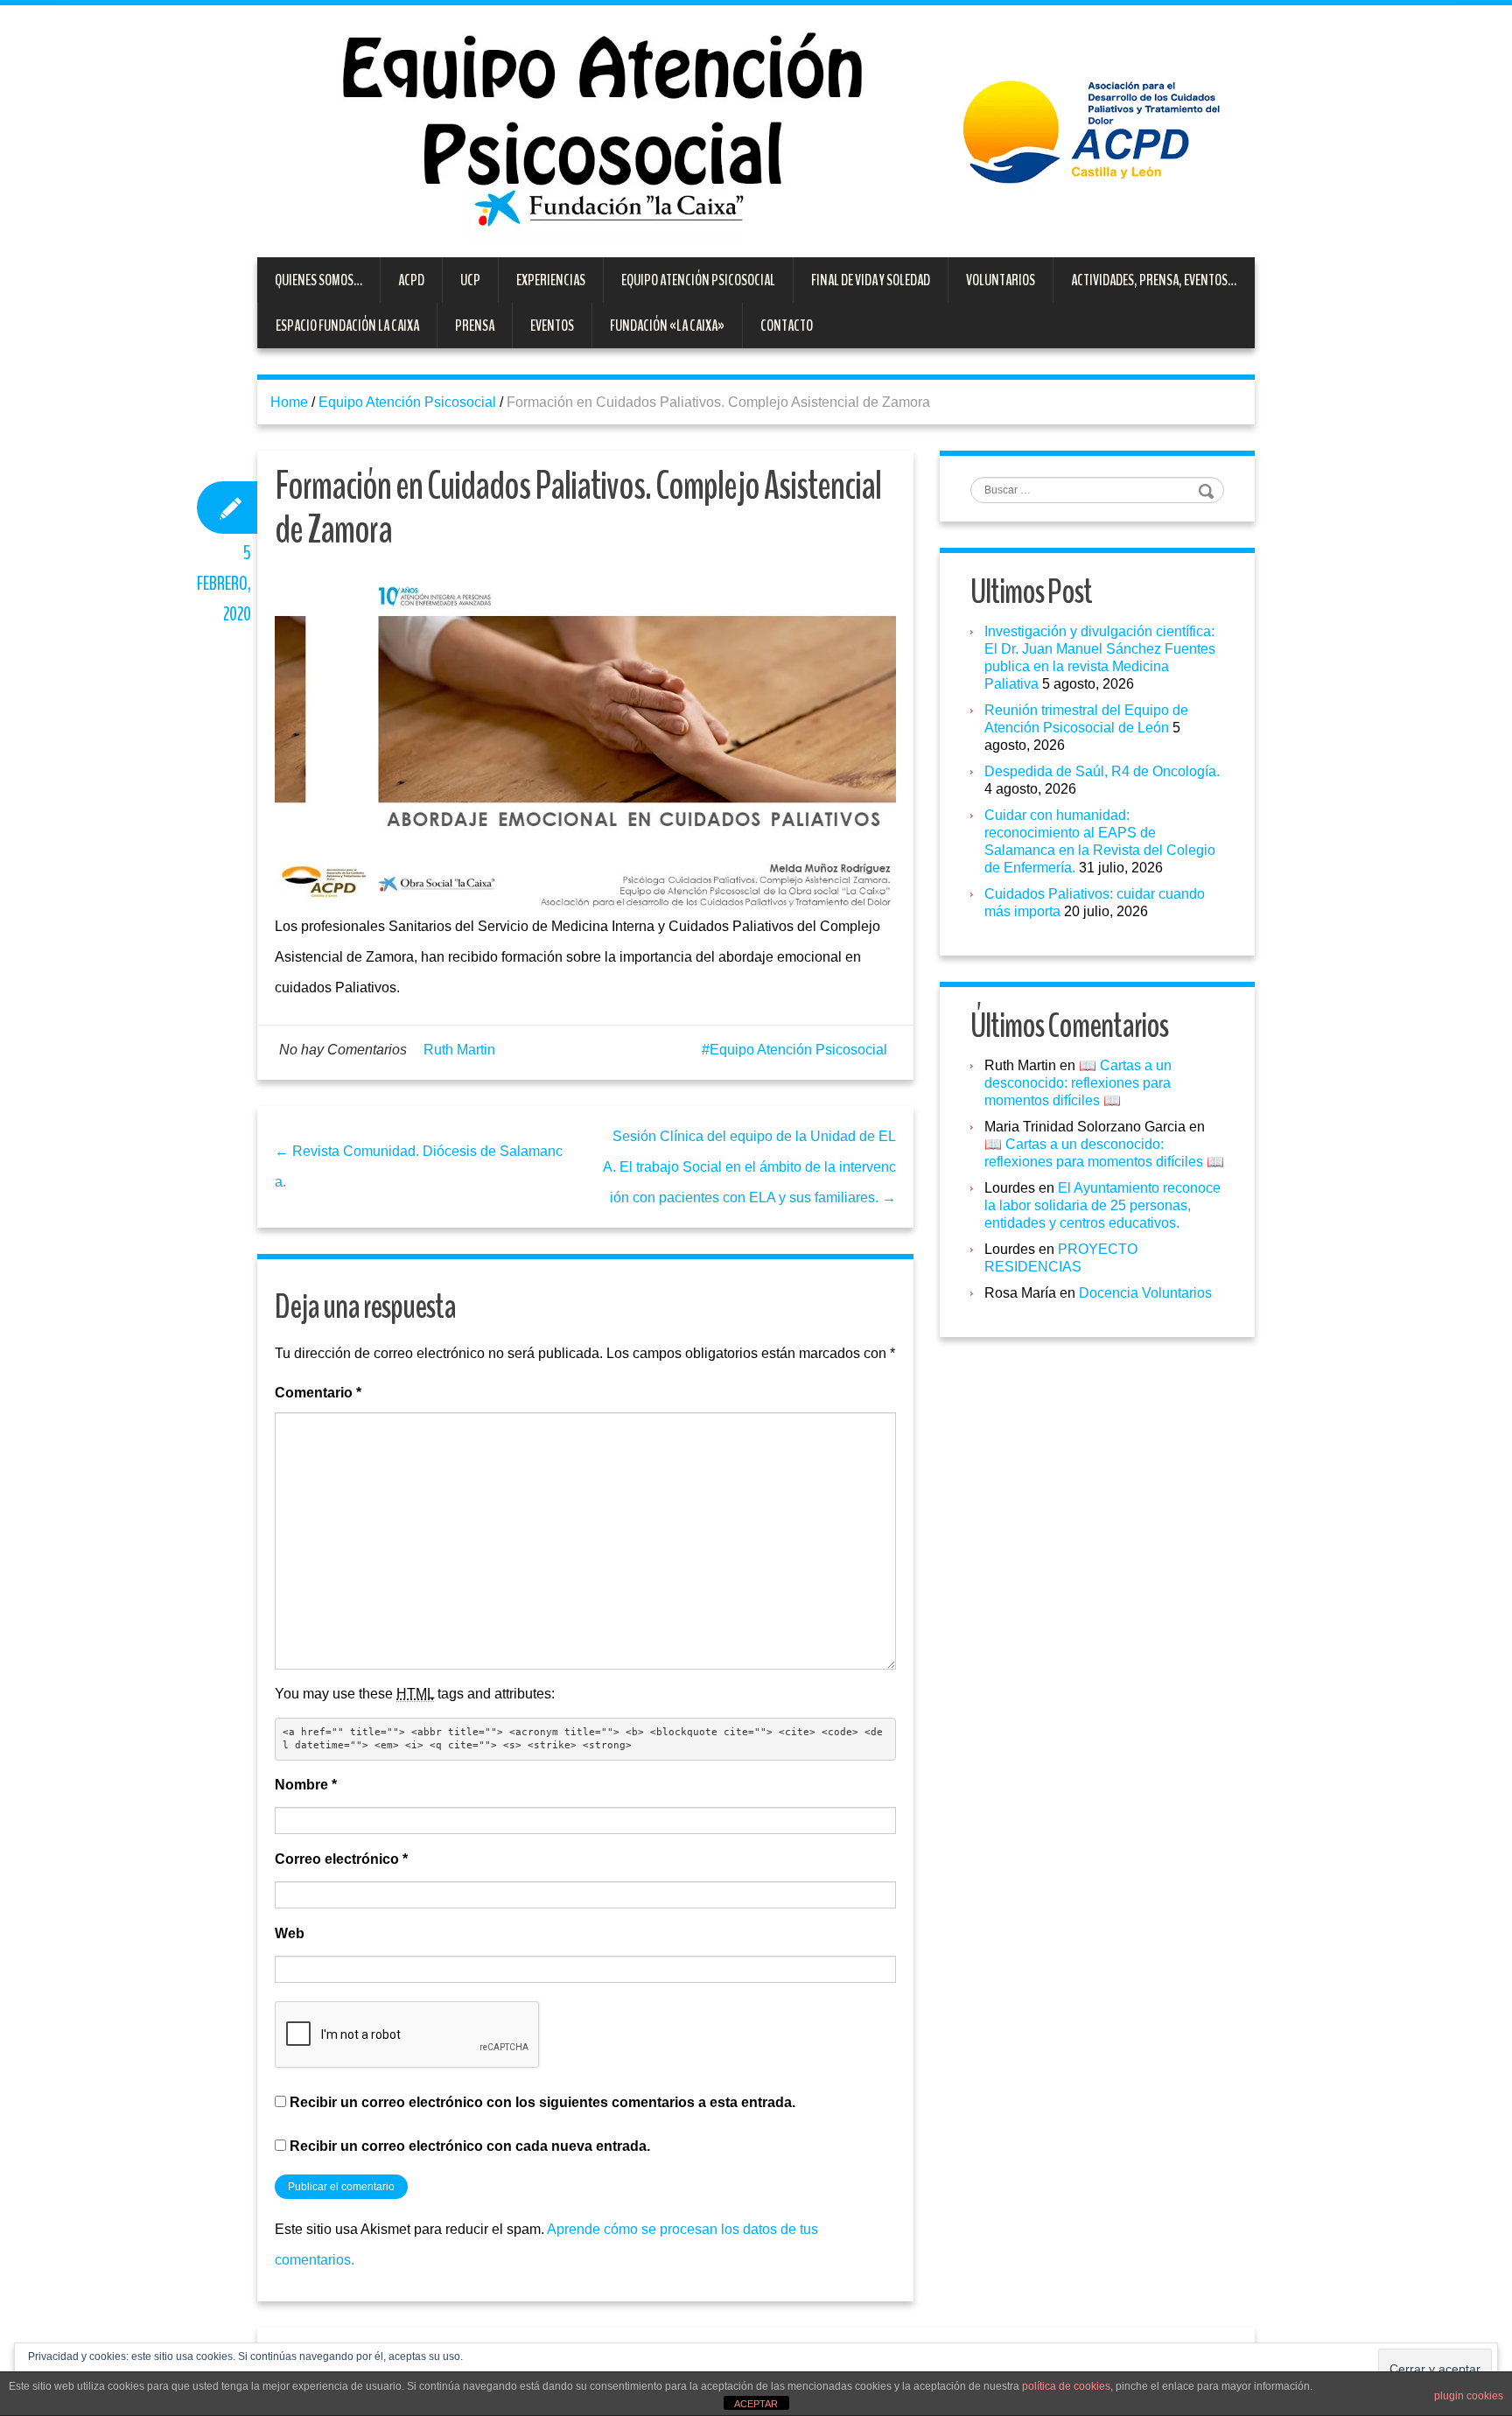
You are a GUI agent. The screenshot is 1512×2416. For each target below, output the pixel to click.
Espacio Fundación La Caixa (347, 326)
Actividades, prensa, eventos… (1154, 280)
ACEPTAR (756, 2404)
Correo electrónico (341, 1859)
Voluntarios (1001, 280)
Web (290, 1933)
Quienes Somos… (318, 280)
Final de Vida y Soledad (871, 280)
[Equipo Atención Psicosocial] (756, 130)
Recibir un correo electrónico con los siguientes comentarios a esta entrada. (542, 2102)
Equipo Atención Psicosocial (698, 280)
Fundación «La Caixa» (667, 326)
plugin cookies (1469, 2396)
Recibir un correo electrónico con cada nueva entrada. (470, 2146)
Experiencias (551, 280)
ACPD (411, 280)
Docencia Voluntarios (1145, 1293)
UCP (470, 280)
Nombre (306, 1785)
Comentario (318, 1393)
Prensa (475, 326)
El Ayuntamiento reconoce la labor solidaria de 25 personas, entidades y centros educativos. (1102, 1205)
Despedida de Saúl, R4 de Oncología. (1102, 771)
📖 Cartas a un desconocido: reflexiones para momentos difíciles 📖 (1078, 1083)
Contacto (787, 326)
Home (289, 402)
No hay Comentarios (343, 1050)
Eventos (552, 326)
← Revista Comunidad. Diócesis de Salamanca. (419, 1166)
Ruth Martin (459, 1050)
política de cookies (1066, 2386)
